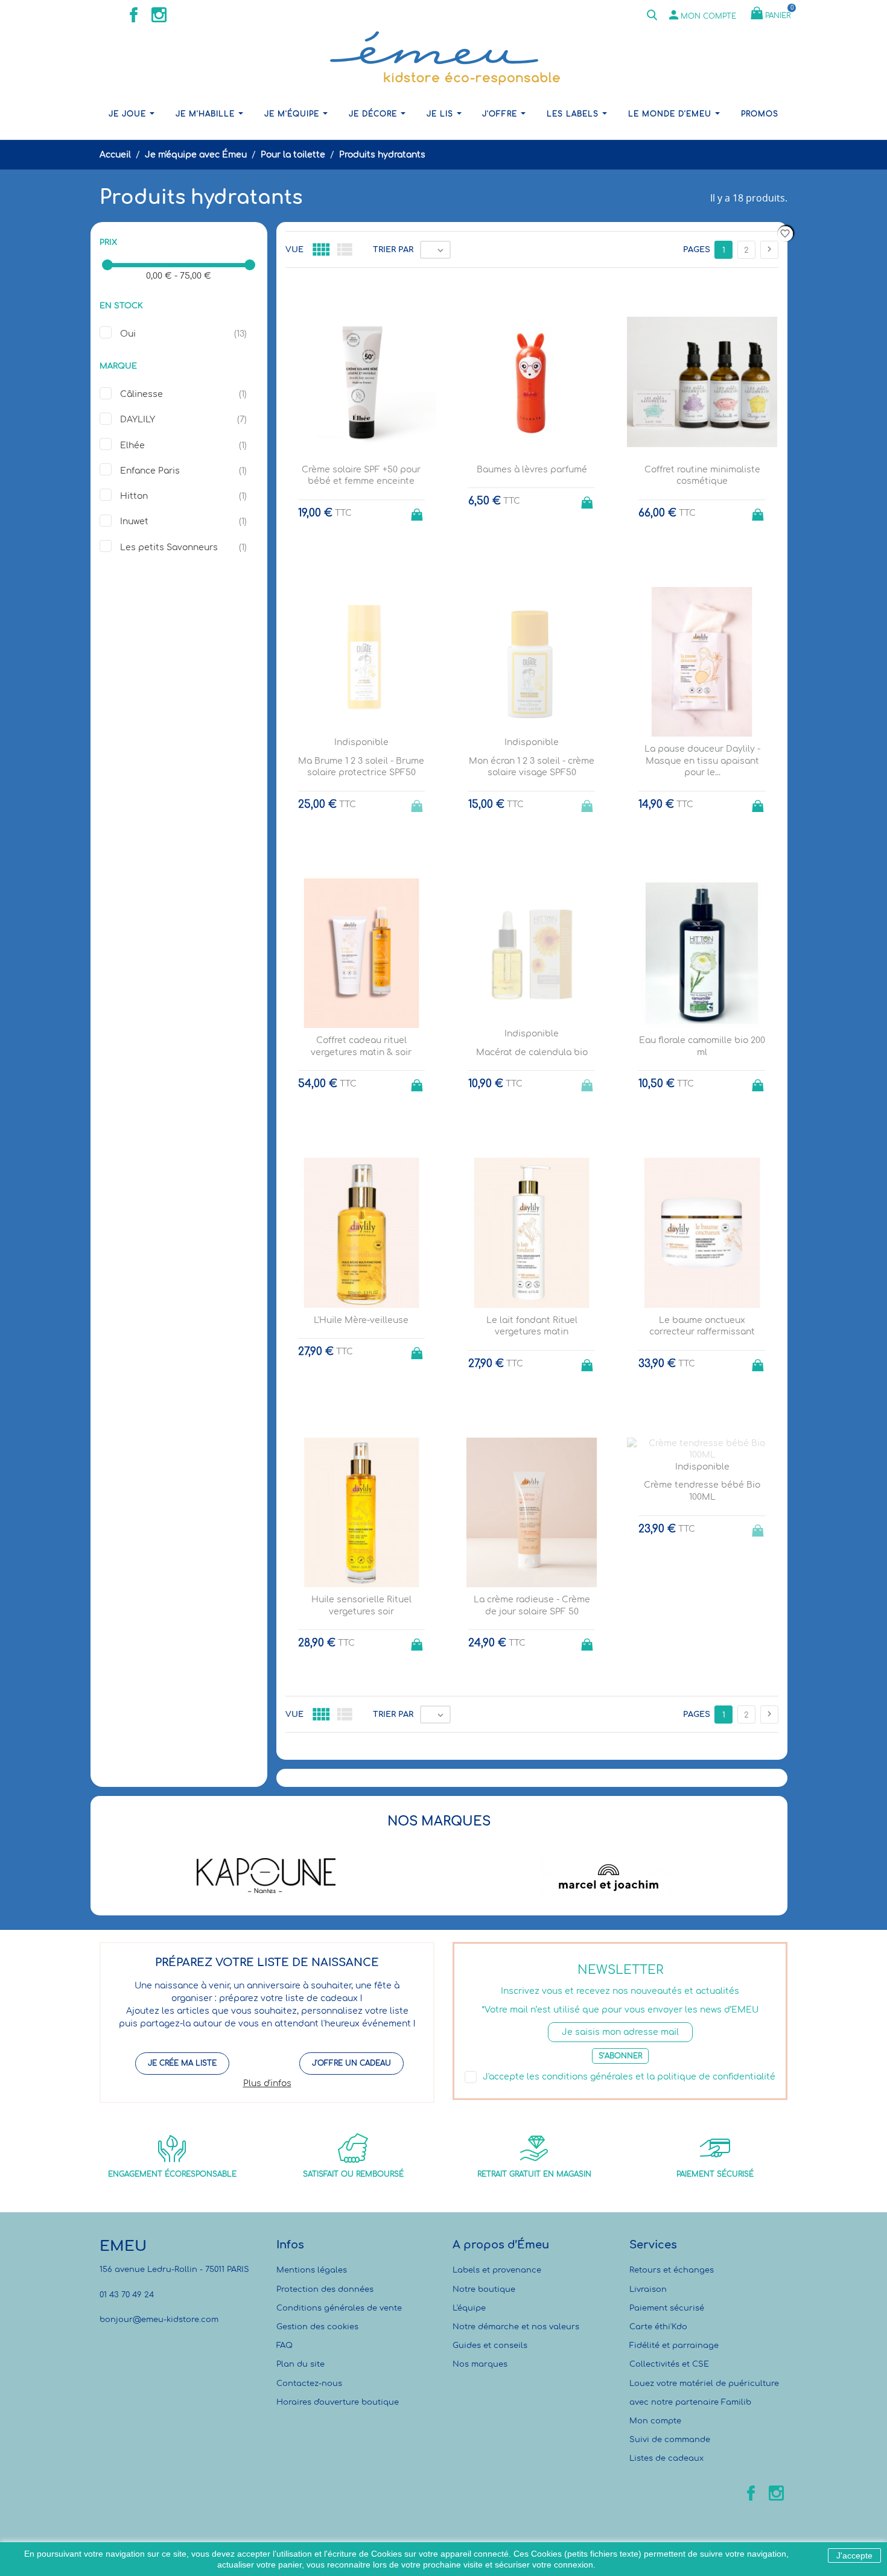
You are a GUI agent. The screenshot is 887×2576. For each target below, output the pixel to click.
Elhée (132, 446)
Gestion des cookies (317, 2327)
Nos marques (480, 2364)
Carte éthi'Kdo (658, 2327)
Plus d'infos (267, 2083)
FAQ (285, 2346)
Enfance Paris (150, 471)
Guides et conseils (490, 2346)
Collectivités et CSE (669, 2364)
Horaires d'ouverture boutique (338, 2402)
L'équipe (469, 2308)
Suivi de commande (670, 2440)
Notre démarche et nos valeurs (516, 2327)
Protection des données (325, 2289)
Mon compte (655, 2421)
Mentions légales (312, 2270)
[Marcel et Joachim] (609, 1876)
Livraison (648, 2289)
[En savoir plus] (543, 1773)
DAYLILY (138, 420)
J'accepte (854, 2555)
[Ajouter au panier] (418, 511)
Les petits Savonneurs (169, 547)
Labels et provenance (497, 2270)
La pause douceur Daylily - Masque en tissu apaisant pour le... (702, 761)
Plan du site (300, 2364)
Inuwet (134, 522)
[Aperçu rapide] (520, 1773)
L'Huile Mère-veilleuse (361, 1320)
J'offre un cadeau (351, 2063)
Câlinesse (141, 394)
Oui (128, 334)
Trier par (393, 250)
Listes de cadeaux (666, 2458)
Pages (697, 250)
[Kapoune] (266, 1876)
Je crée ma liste (182, 2063)
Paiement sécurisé (667, 2308)
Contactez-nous (309, 2384)
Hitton (134, 496)
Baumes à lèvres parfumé (532, 470)
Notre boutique (484, 2289)
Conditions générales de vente (339, 2308)
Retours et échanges (672, 2270)
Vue (294, 250)
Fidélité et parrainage (674, 2346)
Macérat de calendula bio (532, 1052)
